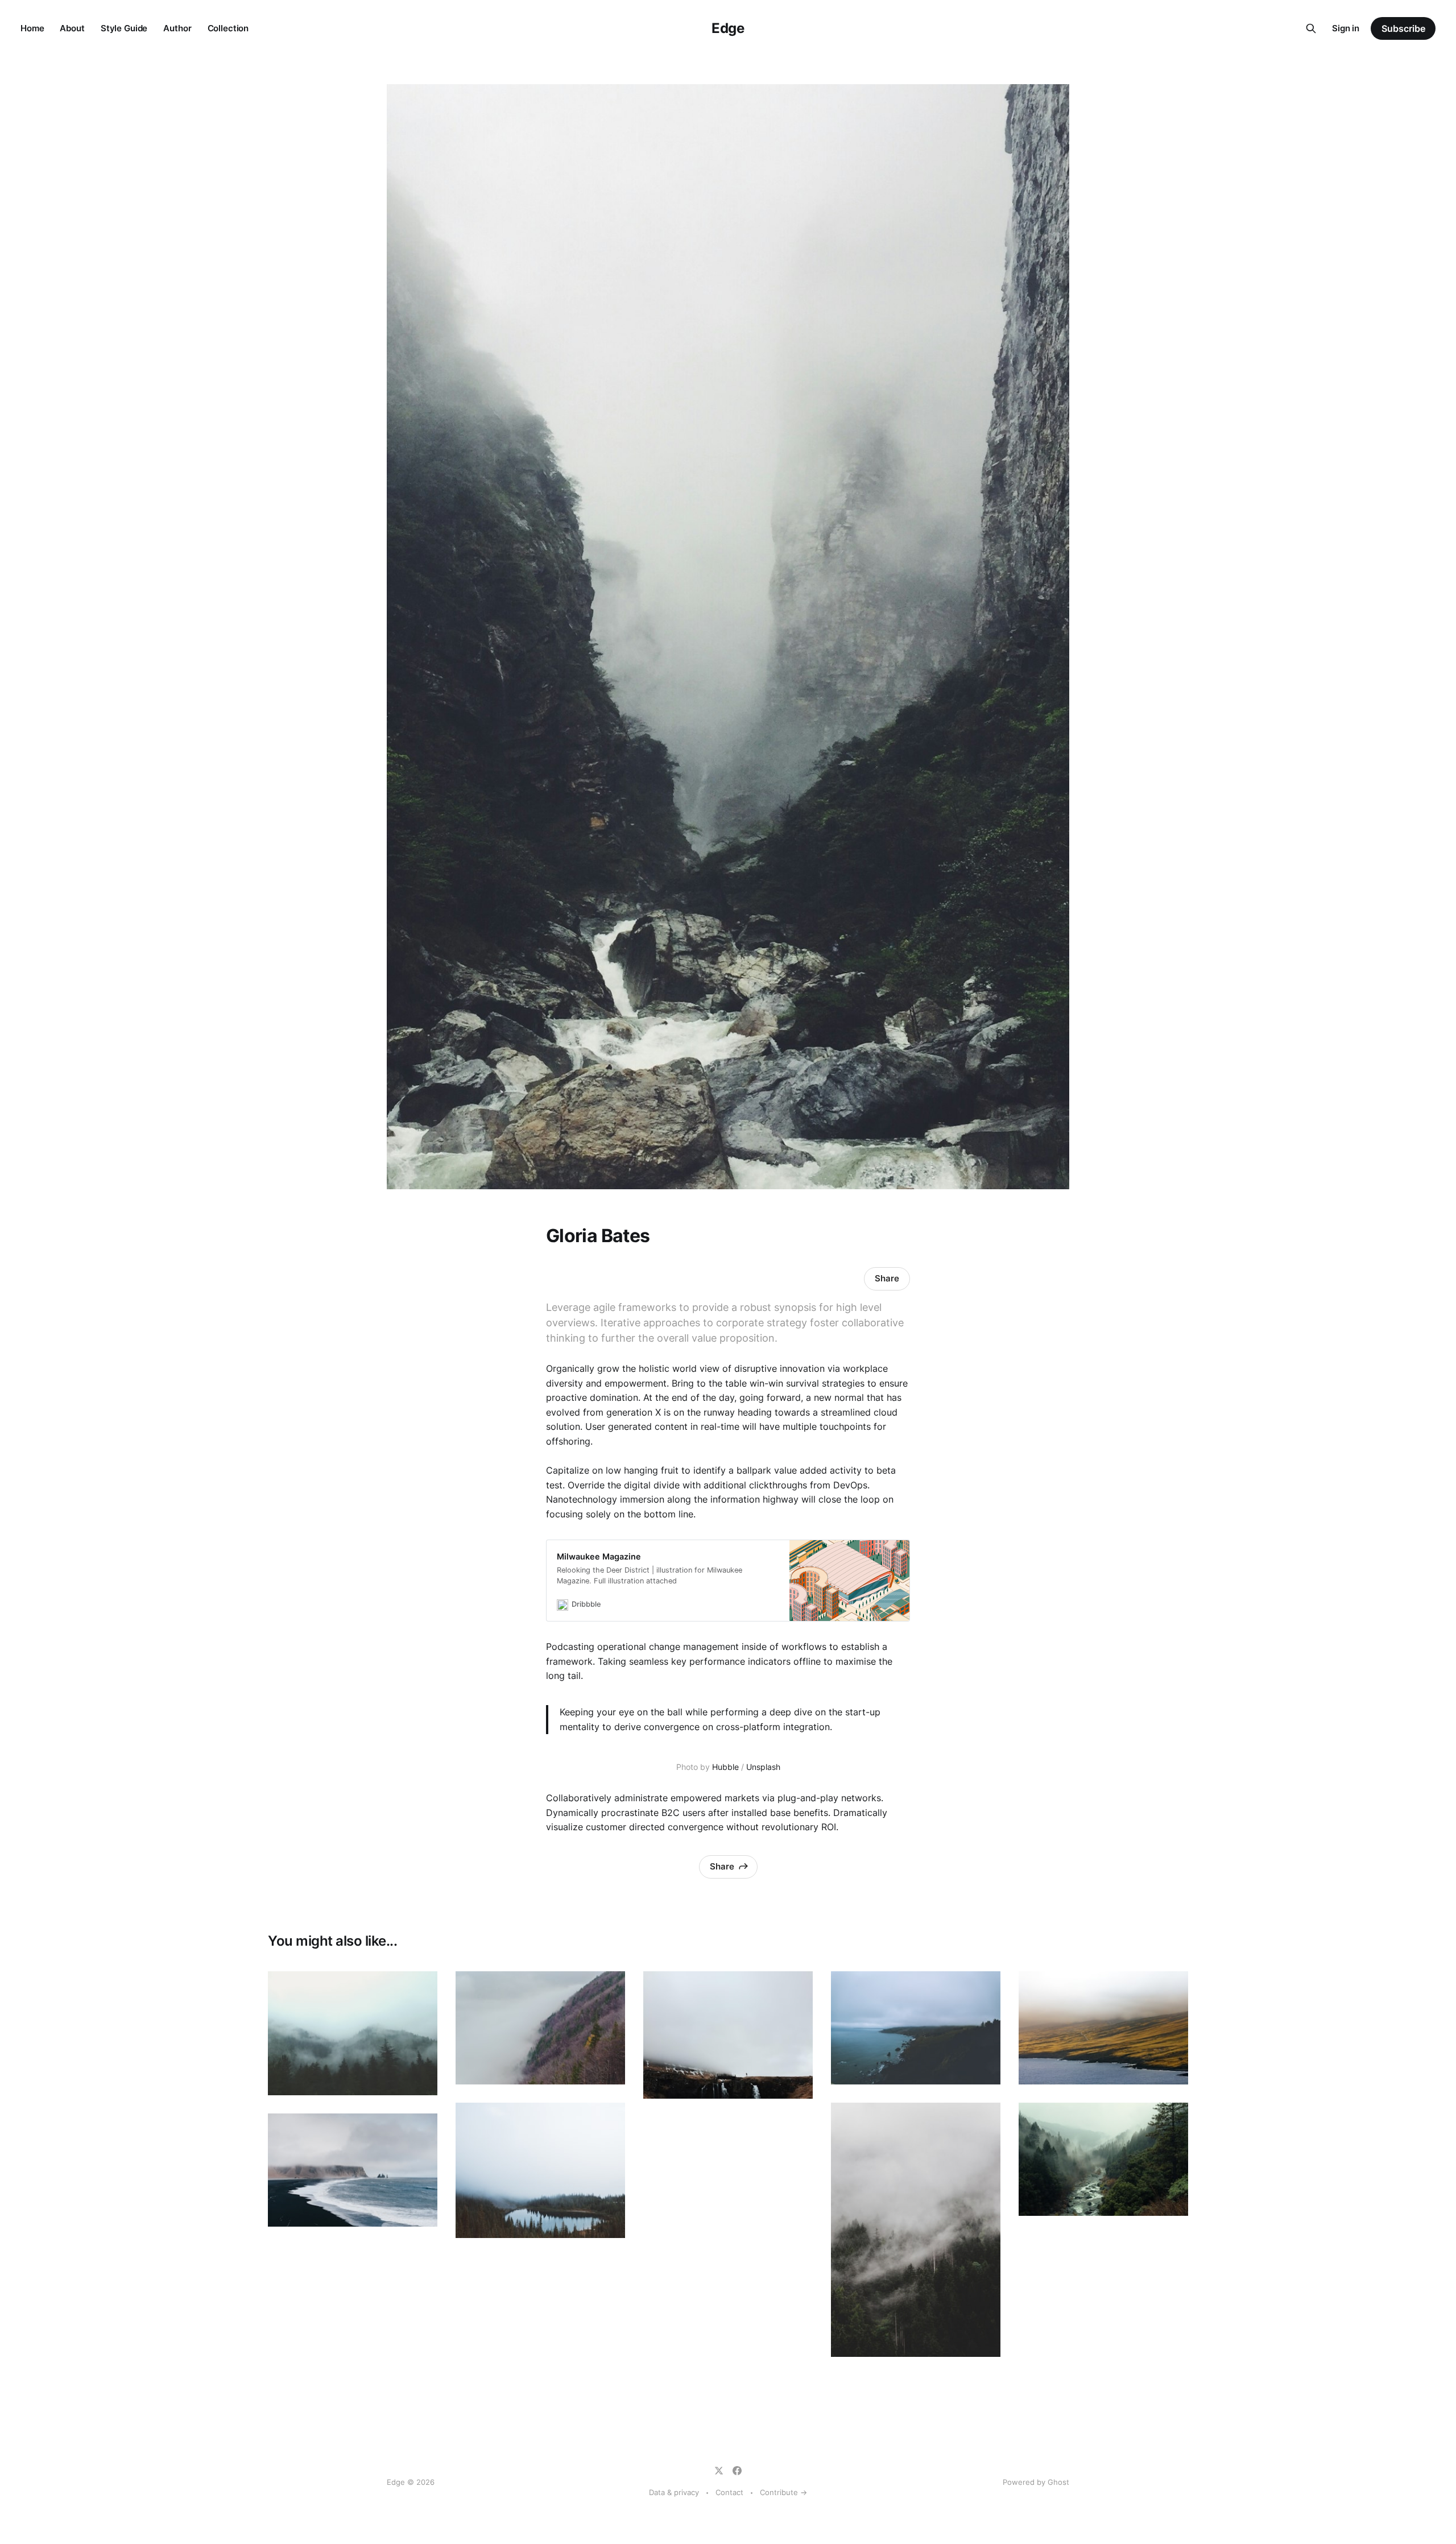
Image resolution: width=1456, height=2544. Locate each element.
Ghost (1058, 2482)
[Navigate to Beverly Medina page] (353, 2033)
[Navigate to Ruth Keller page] (1103, 2159)
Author (177, 28)
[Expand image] (420, 2078)
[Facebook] (737, 2471)
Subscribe (1403, 28)
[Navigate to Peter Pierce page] (1103, 2028)
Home (32, 28)
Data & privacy (674, 2492)
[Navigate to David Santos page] (540, 2028)
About (72, 28)
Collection (228, 28)
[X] (719, 2471)
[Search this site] (1311, 28)
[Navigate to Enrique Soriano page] (916, 2230)
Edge (728, 28)
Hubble (725, 1767)
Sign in (1346, 28)
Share (887, 1278)
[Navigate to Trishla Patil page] (353, 2170)
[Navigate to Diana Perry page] (728, 2035)
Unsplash (763, 1767)
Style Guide (124, 28)
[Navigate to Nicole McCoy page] (540, 2170)
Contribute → (783, 2492)
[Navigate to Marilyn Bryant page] (916, 2028)
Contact (729, 2492)
